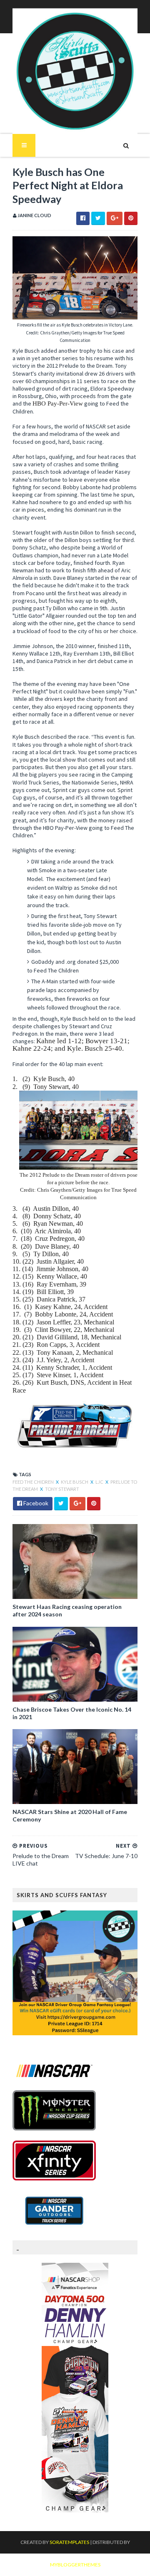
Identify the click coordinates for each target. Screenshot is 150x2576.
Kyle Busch (75, 1482)
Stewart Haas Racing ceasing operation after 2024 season (67, 1610)
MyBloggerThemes (75, 2565)
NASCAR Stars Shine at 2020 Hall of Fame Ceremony (70, 1815)
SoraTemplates (69, 2542)
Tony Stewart (62, 1489)
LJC (100, 1482)
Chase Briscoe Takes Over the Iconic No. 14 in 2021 (72, 1713)
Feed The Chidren (34, 1482)
